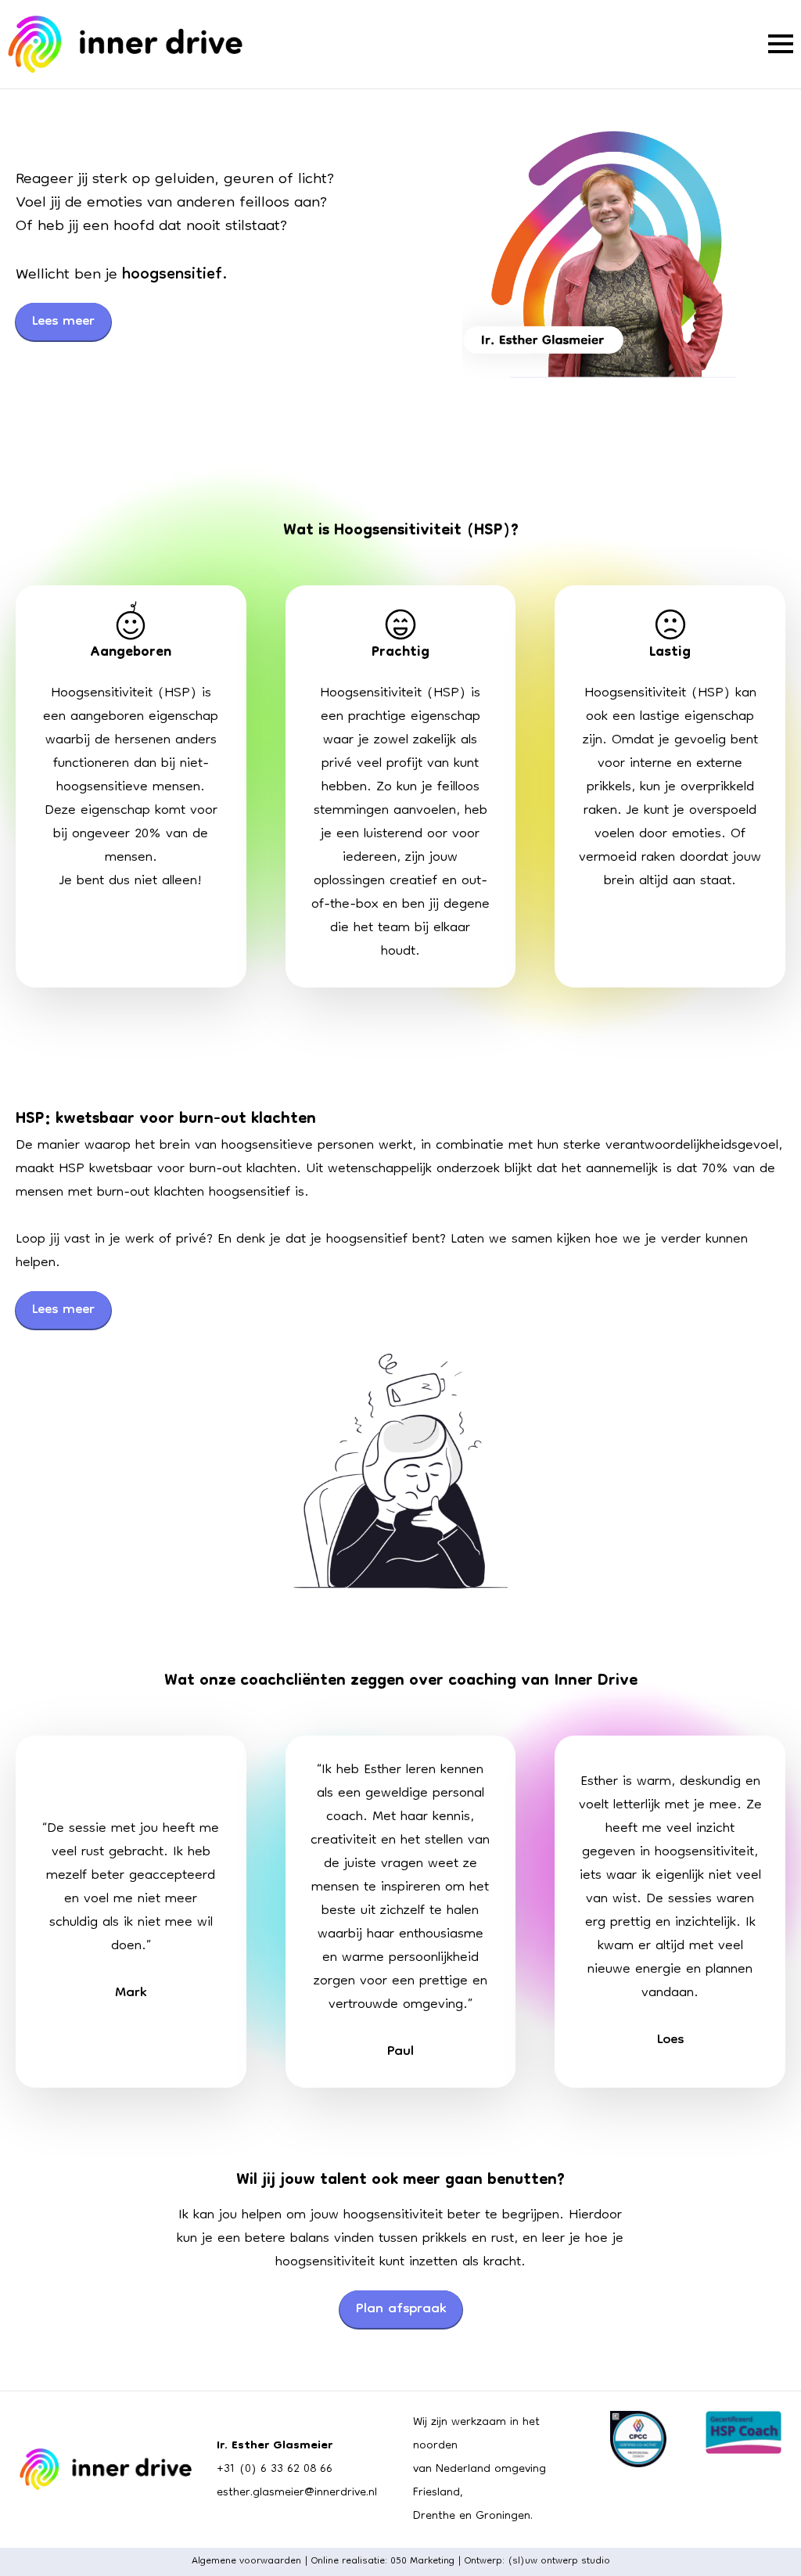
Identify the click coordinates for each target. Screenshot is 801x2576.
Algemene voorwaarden (246, 2562)
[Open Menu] (781, 44)
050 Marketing (422, 2562)
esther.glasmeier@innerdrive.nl (297, 2493)
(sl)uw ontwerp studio (559, 2562)
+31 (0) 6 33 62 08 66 (275, 2470)
